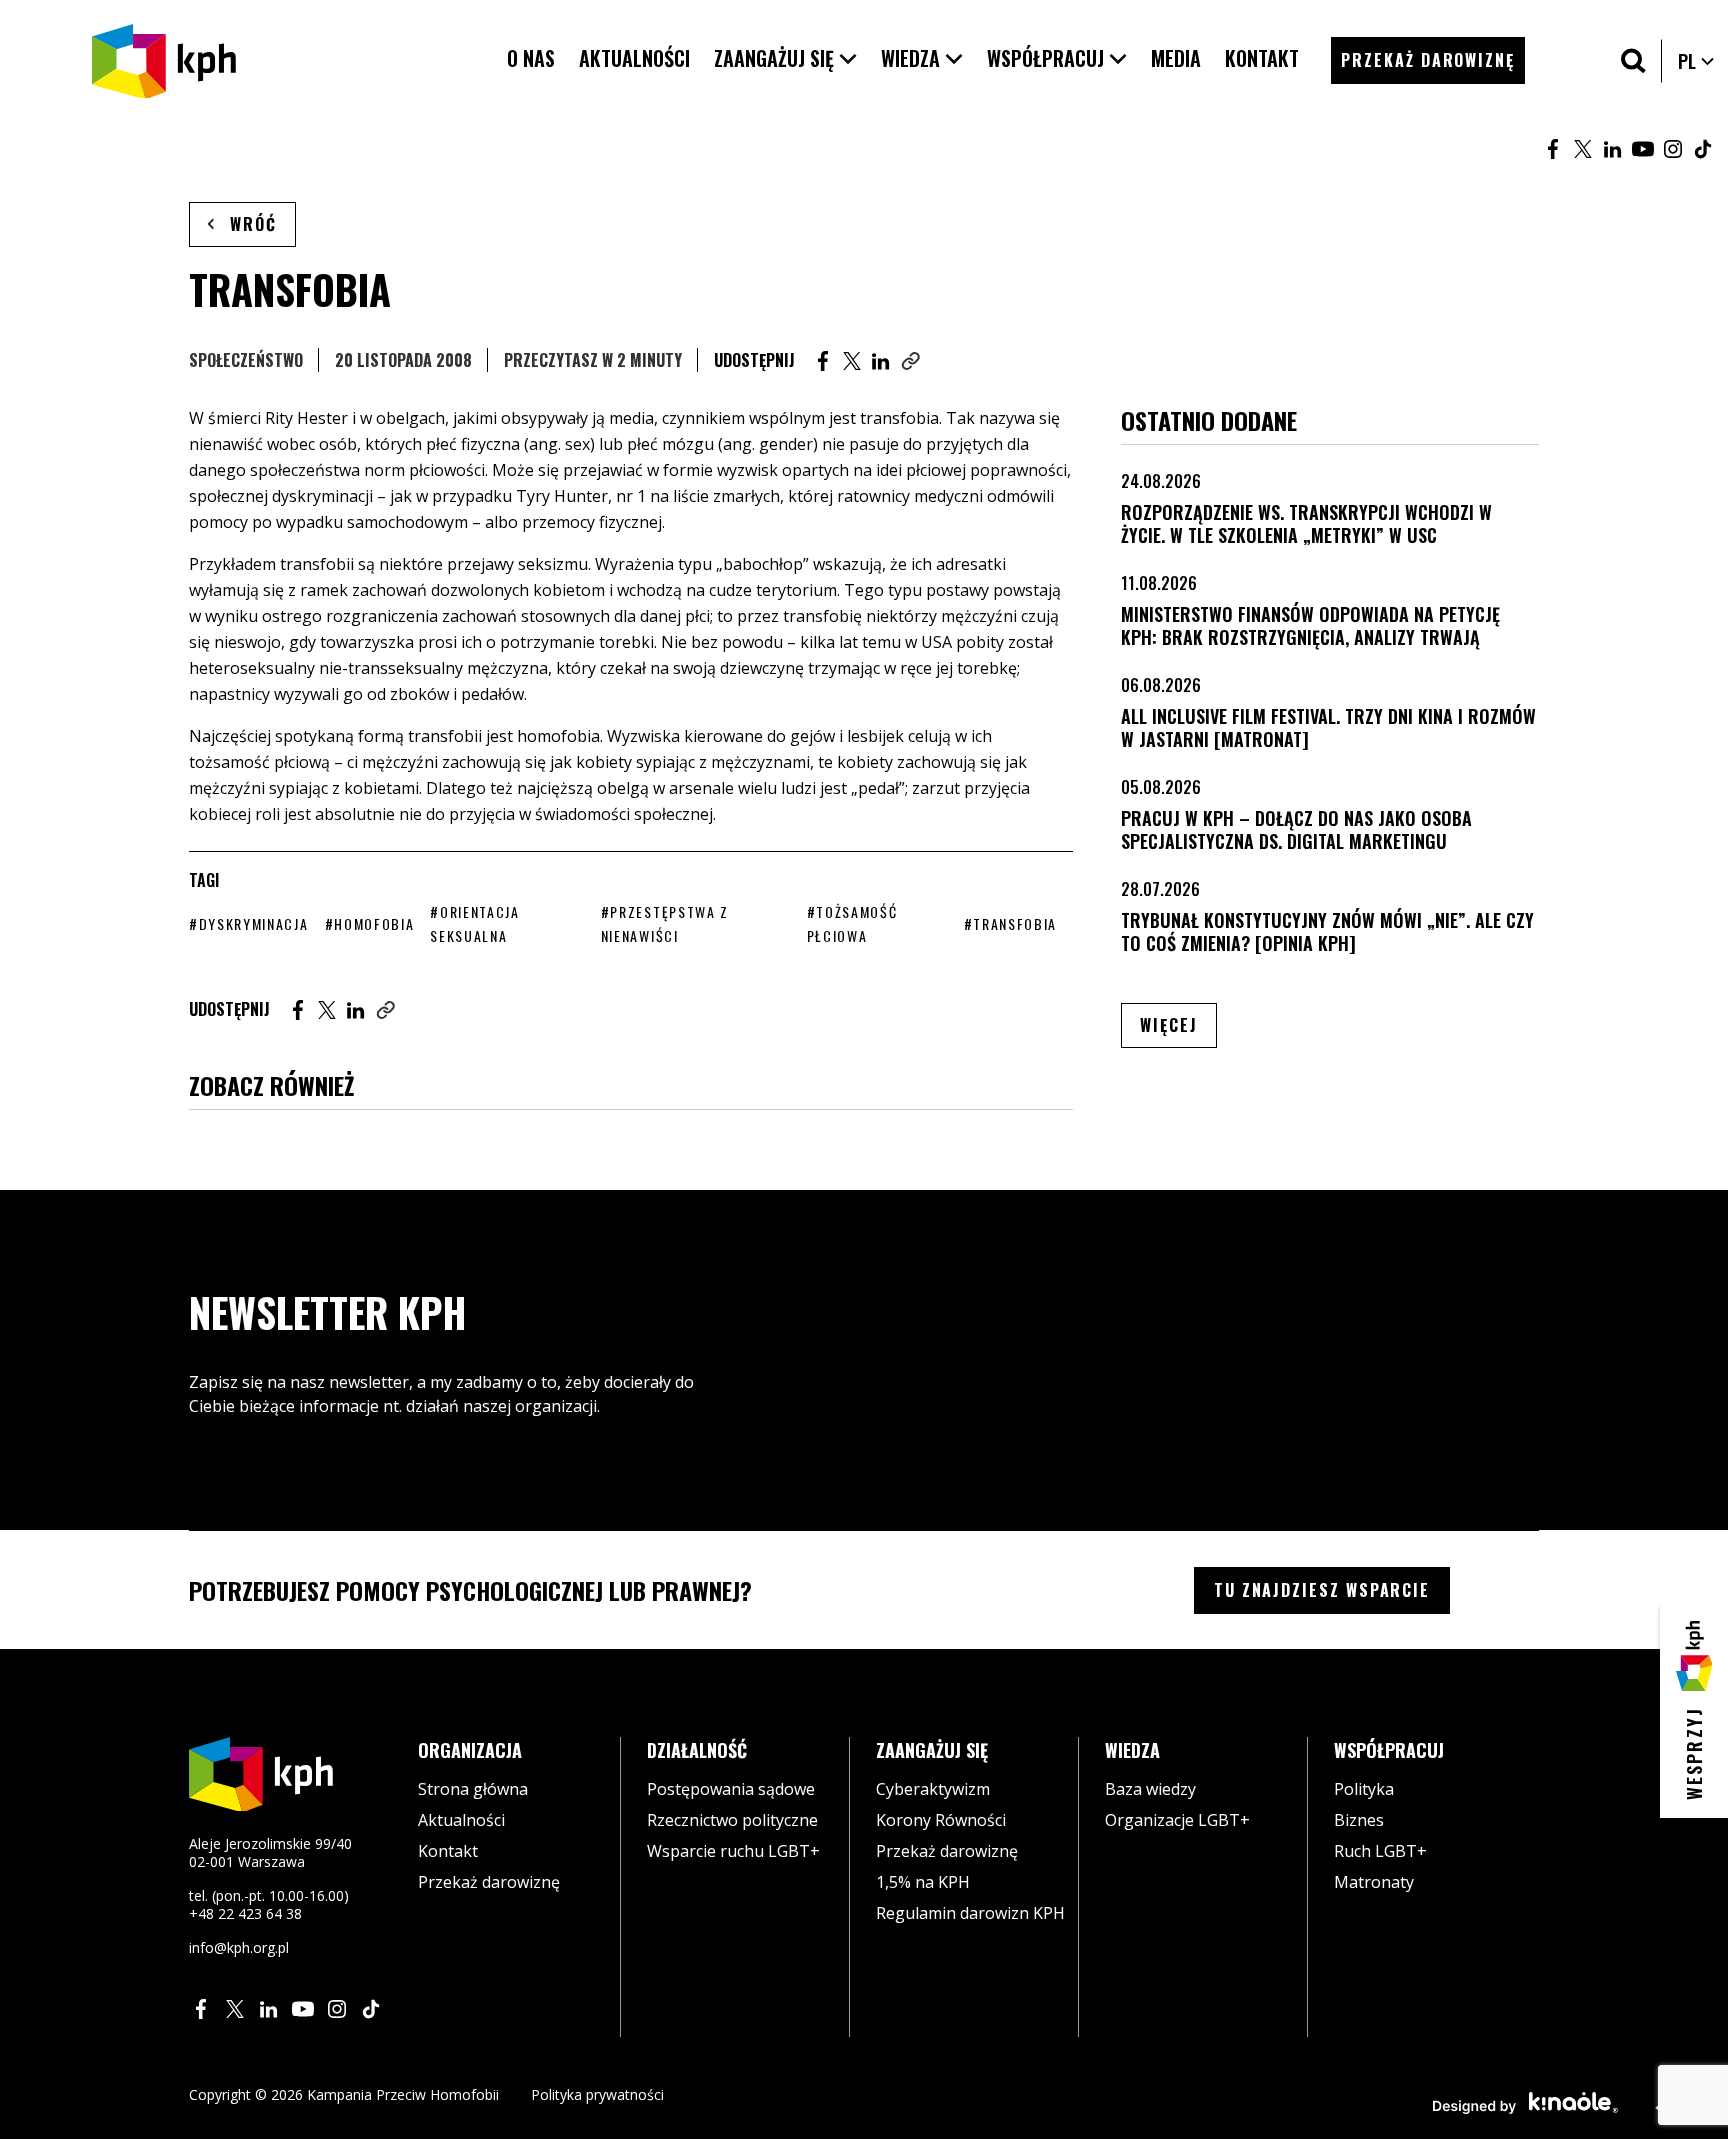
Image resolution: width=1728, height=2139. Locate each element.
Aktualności (461, 1820)
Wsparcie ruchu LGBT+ (733, 1851)
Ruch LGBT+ (1380, 1851)
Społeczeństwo (246, 360)
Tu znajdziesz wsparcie (1322, 1590)
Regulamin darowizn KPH (970, 1913)
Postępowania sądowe (731, 1789)
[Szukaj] (1633, 60)
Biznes (1359, 1820)
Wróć (253, 224)
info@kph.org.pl (239, 1947)
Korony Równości (941, 1820)
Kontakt (448, 1851)
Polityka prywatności (597, 2094)
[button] (785, 58)
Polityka (1364, 1789)
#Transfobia (1010, 923)
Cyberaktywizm (933, 1789)
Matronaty (1374, 1882)
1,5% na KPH (923, 1882)
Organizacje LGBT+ (1177, 1820)
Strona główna (473, 1789)
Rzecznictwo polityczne (732, 1820)
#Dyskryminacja (249, 923)
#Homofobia (370, 923)
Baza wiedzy (1150, 1789)
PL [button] (1697, 61)
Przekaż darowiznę (489, 1882)
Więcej (1178, 1024)
